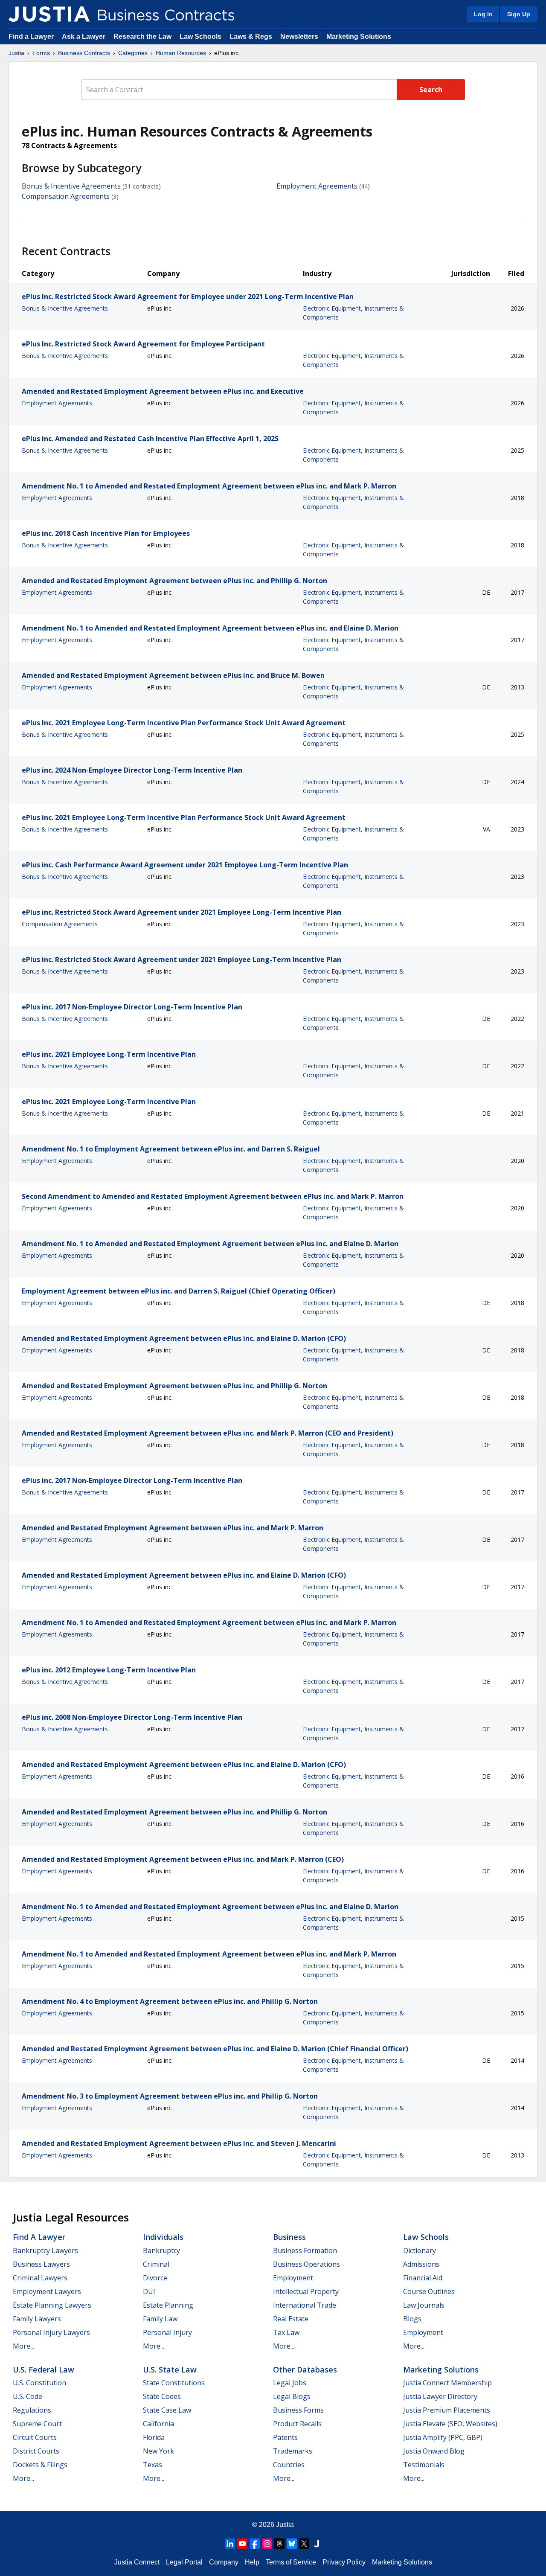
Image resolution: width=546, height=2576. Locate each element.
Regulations (32, 2410)
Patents (285, 2437)
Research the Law (142, 36)
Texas (152, 2465)
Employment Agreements (317, 186)
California (158, 2424)
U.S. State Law (170, 2370)
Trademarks (293, 2451)
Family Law (160, 2319)
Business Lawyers (41, 2264)
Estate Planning (168, 2305)
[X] (304, 2544)
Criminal (156, 2264)
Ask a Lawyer (84, 36)
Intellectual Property (306, 2291)
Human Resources (181, 53)
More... (23, 2346)
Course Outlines (429, 2291)
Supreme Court (37, 2424)
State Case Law (167, 2410)
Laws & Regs (251, 36)
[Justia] (49, 14)
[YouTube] (242, 2544)
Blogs (412, 2319)
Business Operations (306, 2264)
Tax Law (286, 2332)
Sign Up (519, 14)
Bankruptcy (161, 2250)
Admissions (421, 2264)
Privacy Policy (344, 2562)
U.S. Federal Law (44, 2370)
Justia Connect (137, 2562)
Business (289, 2237)
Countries (289, 2465)
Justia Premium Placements (447, 2410)
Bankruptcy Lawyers (45, 2250)
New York (158, 2451)
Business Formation (305, 2250)
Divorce (155, 2278)
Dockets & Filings (40, 2465)
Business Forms (298, 2410)
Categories (133, 53)
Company (224, 2562)
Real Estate (291, 2319)
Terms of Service (291, 2562)
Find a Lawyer (31, 36)
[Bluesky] (292, 2544)
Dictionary (420, 2250)
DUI (149, 2291)
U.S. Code (28, 2396)
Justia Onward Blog (434, 2451)
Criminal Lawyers (40, 2278)
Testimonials (424, 2465)
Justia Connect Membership (447, 2383)
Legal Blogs (292, 2396)
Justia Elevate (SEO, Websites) (450, 2424)
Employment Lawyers (47, 2291)
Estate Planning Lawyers (52, 2305)
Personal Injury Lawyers (51, 2332)
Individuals (163, 2237)
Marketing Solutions (359, 36)
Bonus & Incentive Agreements (71, 186)
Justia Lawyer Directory (440, 2396)
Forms (41, 53)
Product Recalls (297, 2424)
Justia (16, 53)
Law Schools (200, 36)
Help (252, 2562)
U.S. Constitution (39, 2383)
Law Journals (424, 2305)
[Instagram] (267, 2544)
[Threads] (279, 2544)
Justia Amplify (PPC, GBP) (443, 2437)
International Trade (305, 2305)
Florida (154, 2437)
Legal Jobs (290, 2383)
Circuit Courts (35, 2437)
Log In (483, 14)
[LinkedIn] (230, 2544)
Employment (293, 2278)
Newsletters (299, 36)
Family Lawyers (37, 2319)
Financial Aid (423, 2278)
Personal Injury (167, 2332)
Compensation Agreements (66, 196)
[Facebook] (255, 2544)
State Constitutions (174, 2383)
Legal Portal (184, 2562)
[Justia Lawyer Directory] (317, 2544)
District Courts (36, 2451)
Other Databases (305, 2370)
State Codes (162, 2396)
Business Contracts (84, 53)
